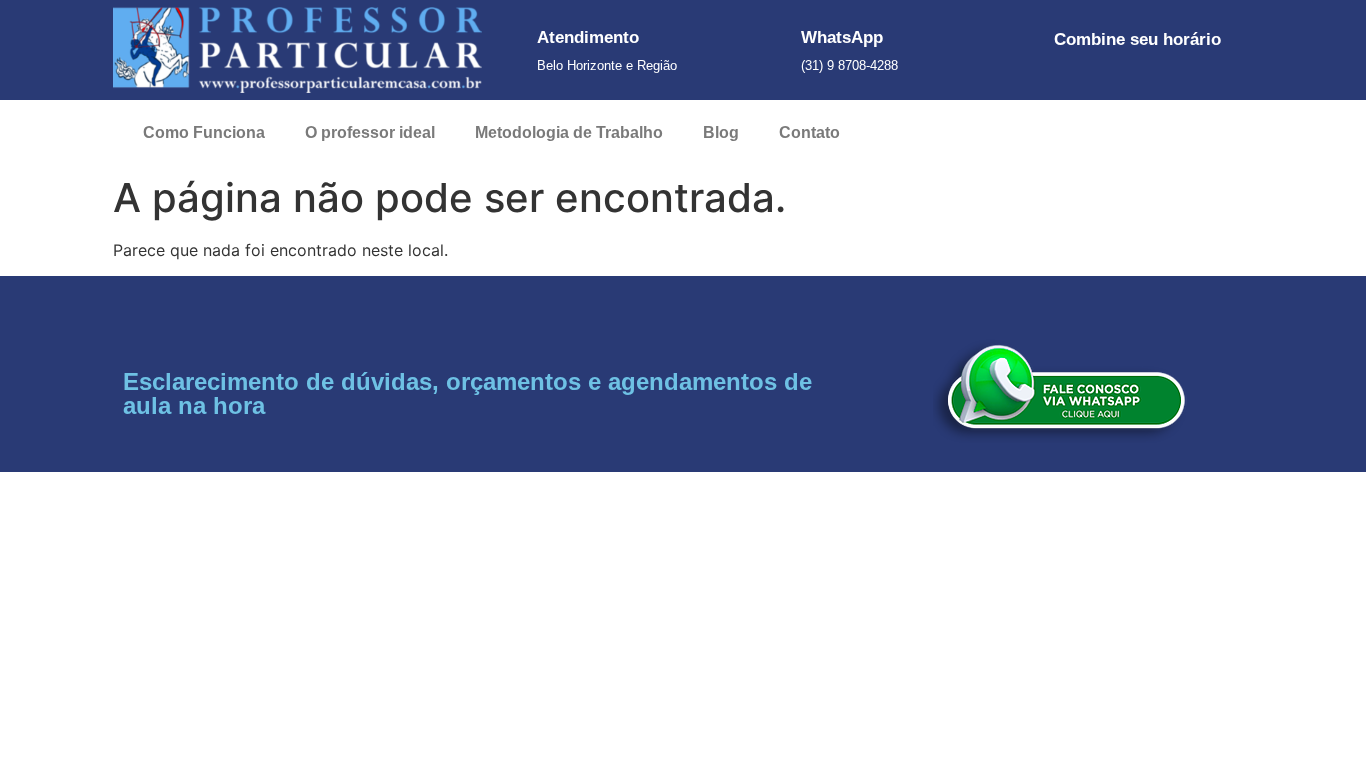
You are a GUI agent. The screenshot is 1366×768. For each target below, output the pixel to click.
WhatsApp (842, 37)
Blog (721, 132)
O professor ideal (370, 132)
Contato (809, 132)
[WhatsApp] (773, 50)
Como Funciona (204, 132)
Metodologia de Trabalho (569, 132)
